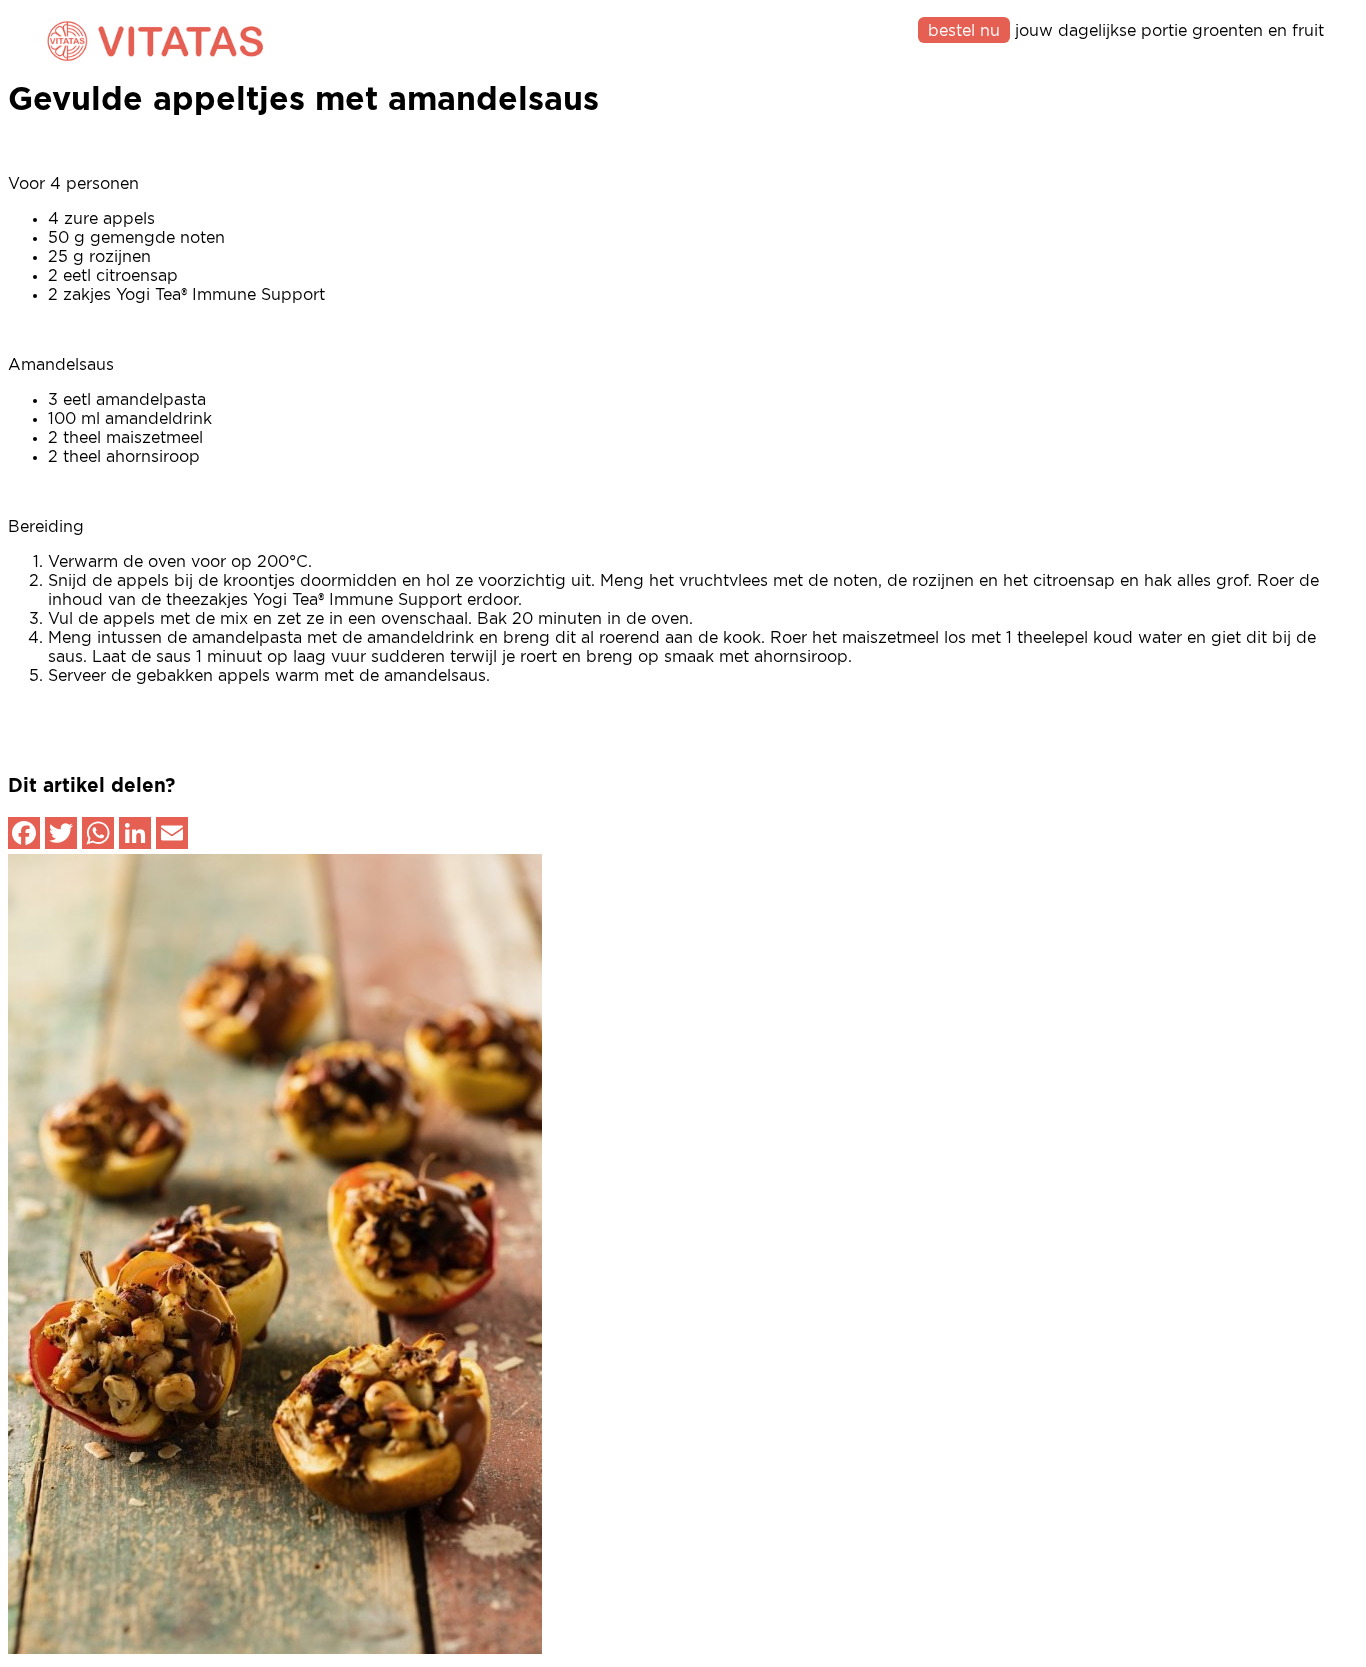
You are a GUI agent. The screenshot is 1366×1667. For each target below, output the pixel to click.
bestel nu (964, 31)
